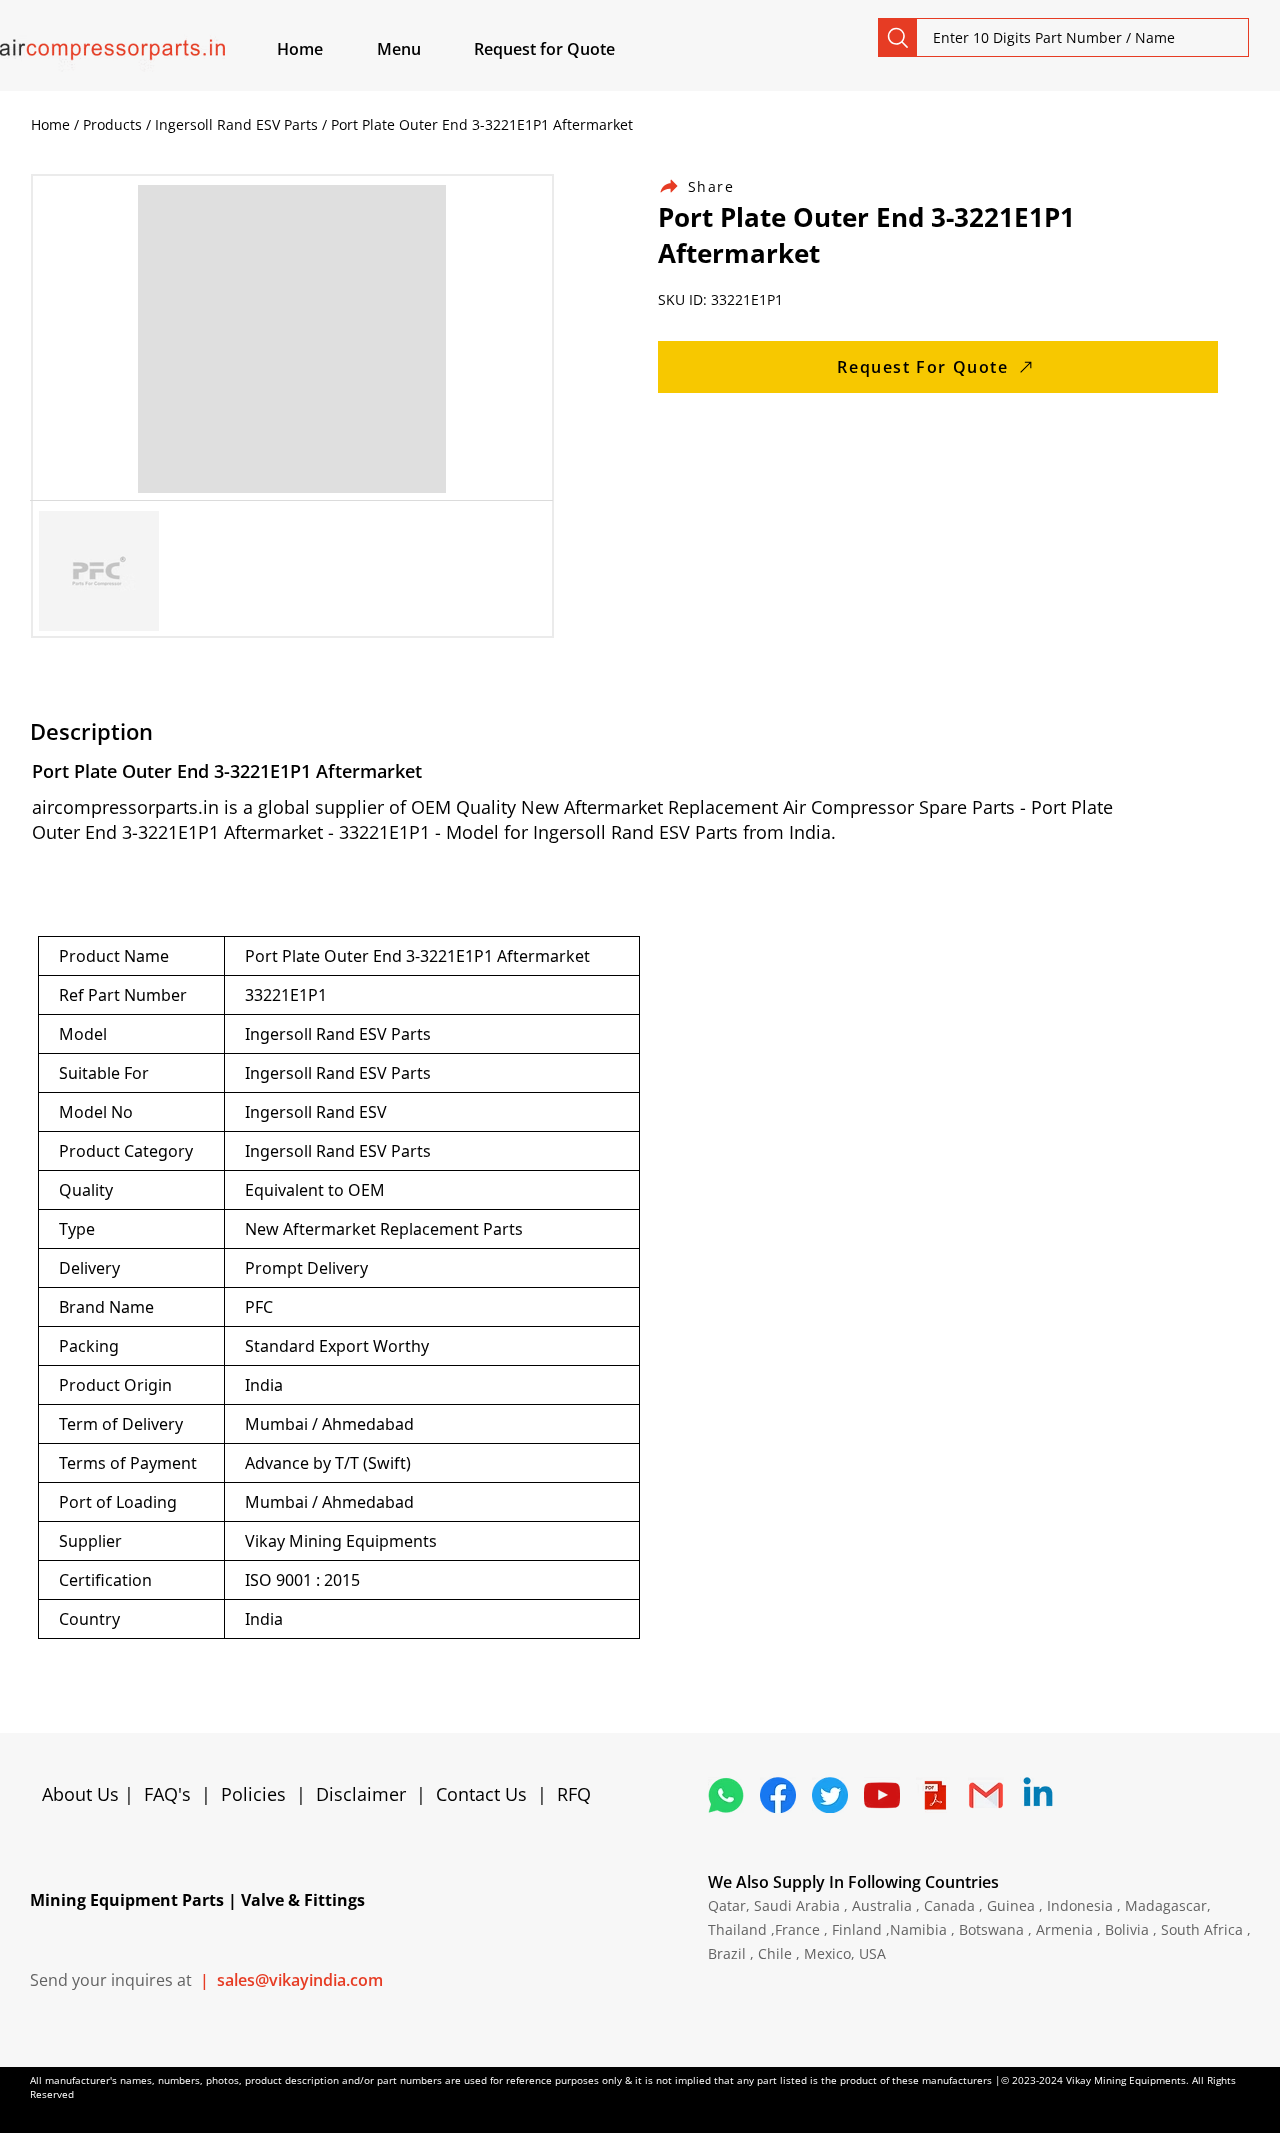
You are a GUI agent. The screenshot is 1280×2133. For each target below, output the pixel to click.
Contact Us (481, 1794)
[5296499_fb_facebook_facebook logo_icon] (778, 1795)
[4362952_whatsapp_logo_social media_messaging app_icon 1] (726, 1795)
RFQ (574, 1794)
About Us (83, 1794)
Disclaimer (366, 1794)
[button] (422, 49)
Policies (253, 1794)
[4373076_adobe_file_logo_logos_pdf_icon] (934, 1795)
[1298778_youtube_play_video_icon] (882, 1795)
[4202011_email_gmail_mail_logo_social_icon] (986, 1795)
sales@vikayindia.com (300, 1980)
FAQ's (167, 1794)
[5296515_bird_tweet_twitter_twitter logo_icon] (830, 1795)
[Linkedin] (1038, 1795)
